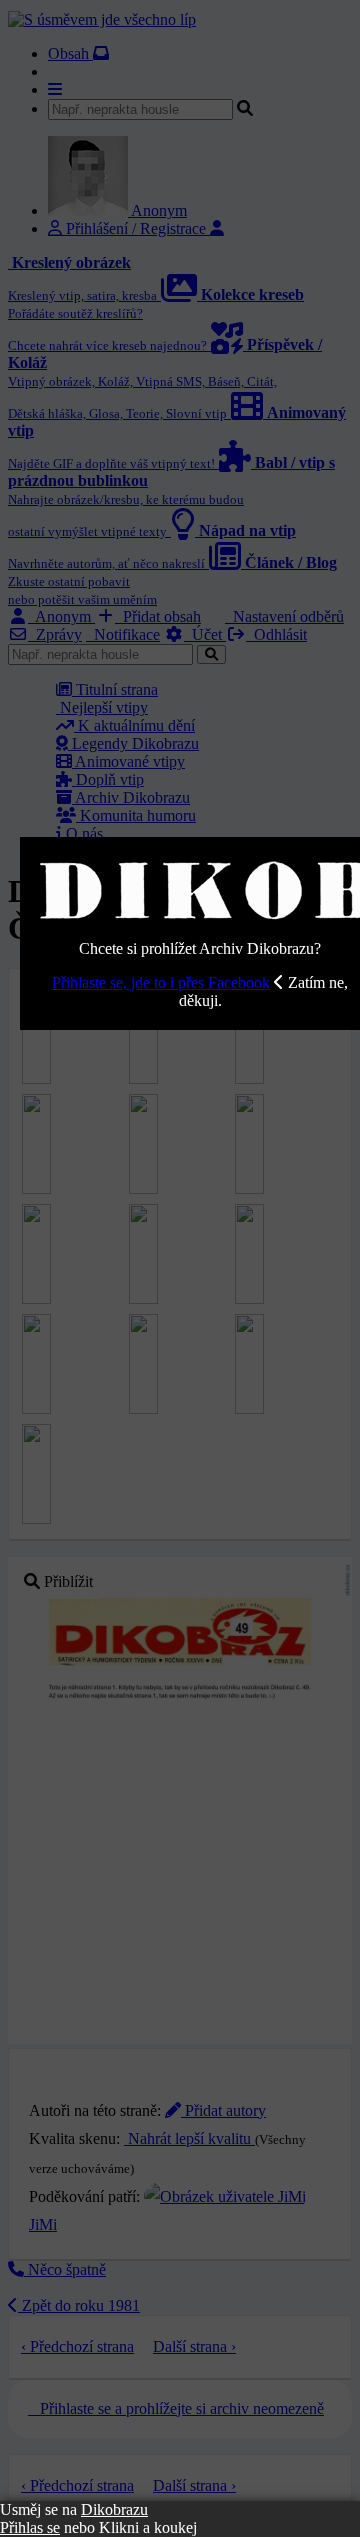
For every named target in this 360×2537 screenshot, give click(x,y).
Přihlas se (30, 2527)
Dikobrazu (114, 2509)
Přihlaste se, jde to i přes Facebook (161, 982)
